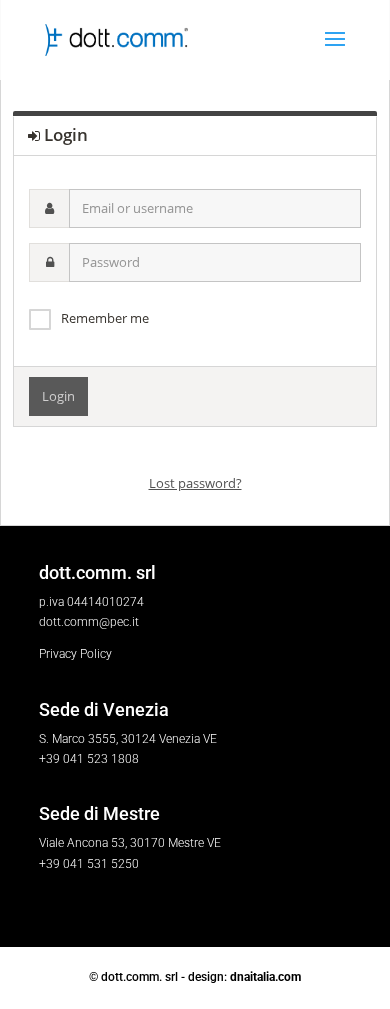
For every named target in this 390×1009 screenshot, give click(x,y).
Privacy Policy (75, 654)
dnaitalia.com (265, 977)
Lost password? (195, 483)
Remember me (105, 318)
